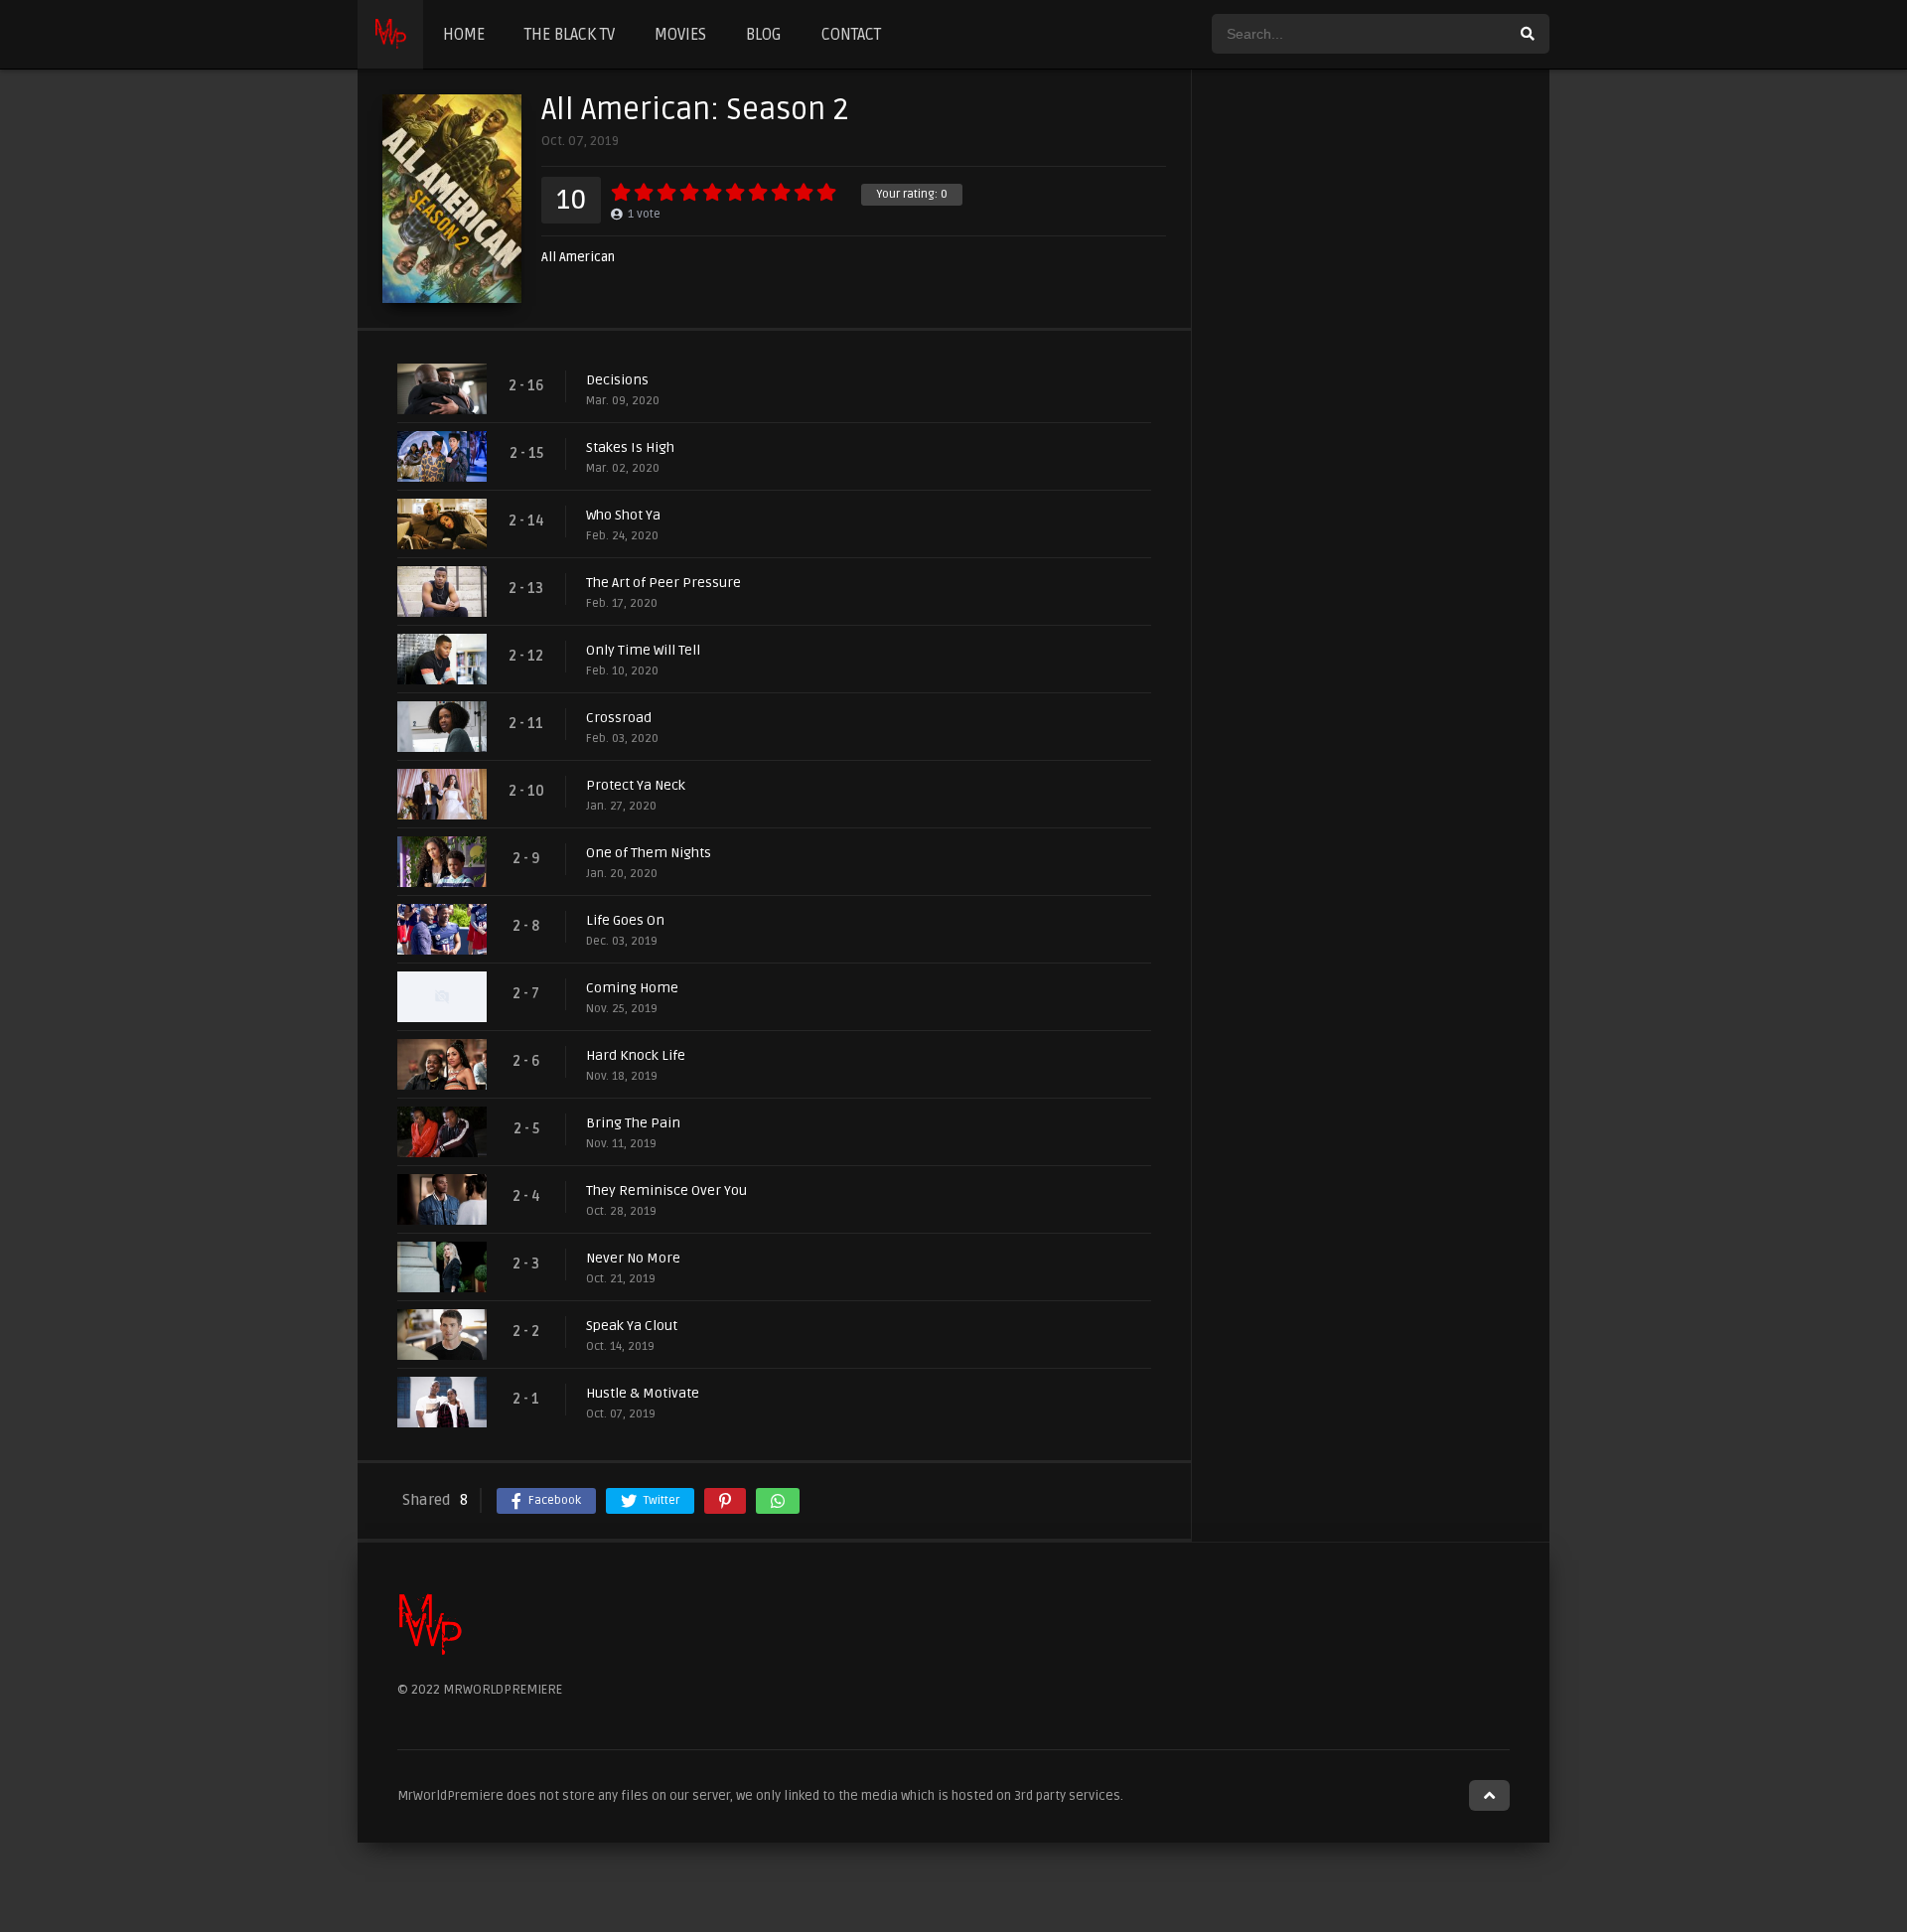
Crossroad (619, 718)
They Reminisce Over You (666, 1190)
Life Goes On (625, 920)
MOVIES (680, 35)
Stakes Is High (630, 447)
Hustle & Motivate (643, 1393)
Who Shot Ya (623, 515)
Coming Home (632, 988)
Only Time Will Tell (643, 650)
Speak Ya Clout (632, 1326)
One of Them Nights (649, 853)
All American (578, 258)
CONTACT (851, 35)
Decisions (617, 380)
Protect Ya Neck (636, 785)
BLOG (764, 35)
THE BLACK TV (570, 35)
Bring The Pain (633, 1123)
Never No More (633, 1258)
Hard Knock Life (636, 1055)
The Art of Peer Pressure (663, 583)
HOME (464, 35)
